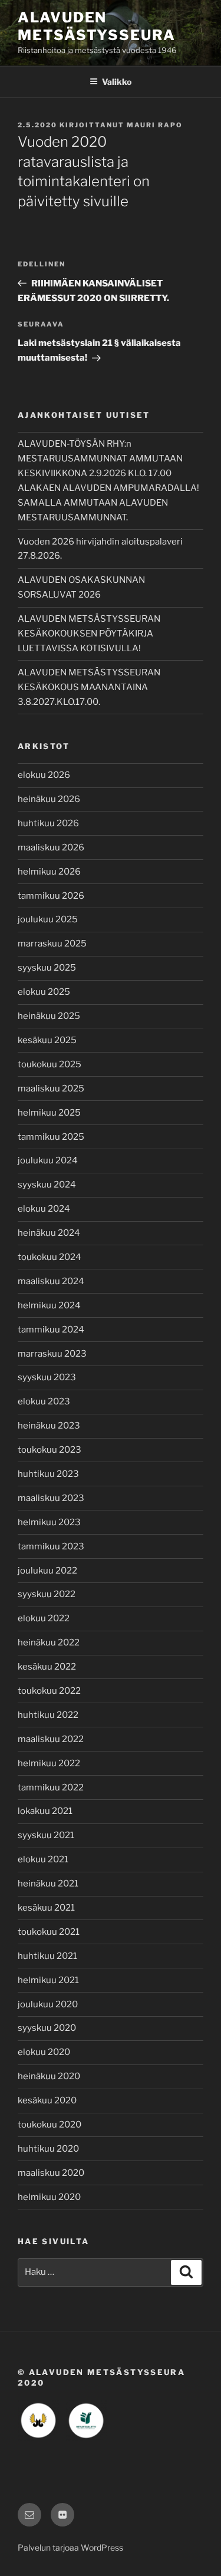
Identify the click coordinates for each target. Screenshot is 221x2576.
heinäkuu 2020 (49, 2076)
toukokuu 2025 (50, 1064)
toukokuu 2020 (50, 2125)
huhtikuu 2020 (48, 2149)
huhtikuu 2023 (48, 1474)
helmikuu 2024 (49, 1305)
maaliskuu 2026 (51, 847)
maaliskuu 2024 (51, 1281)
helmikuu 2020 (49, 2197)
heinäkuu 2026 (49, 799)
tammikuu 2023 (51, 1546)
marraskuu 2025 (52, 944)
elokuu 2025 (44, 992)
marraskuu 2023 (52, 1354)
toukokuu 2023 (50, 1450)
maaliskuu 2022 (51, 1739)
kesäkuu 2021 (46, 1908)
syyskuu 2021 (46, 1835)
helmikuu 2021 (48, 1980)
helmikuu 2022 (49, 1763)
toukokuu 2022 (49, 1691)
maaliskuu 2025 (51, 1089)
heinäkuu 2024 (49, 1233)
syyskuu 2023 (47, 1377)
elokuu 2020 (44, 2052)
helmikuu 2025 (49, 1113)
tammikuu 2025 (51, 1137)
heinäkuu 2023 (49, 1426)
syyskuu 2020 (47, 2028)
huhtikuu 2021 (47, 1956)
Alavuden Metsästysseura (97, 26)
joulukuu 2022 (47, 1571)
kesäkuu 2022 (47, 1667)
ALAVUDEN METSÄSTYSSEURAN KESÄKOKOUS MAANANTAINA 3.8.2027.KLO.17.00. (89, 687)
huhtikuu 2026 (48, 823)
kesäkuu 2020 (47, 2100)
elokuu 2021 (43, 1859)
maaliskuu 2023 (51, 1498)
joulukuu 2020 (48, 2004)
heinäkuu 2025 (49, 1016)
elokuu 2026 (44, 775)
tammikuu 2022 (51, 1787)
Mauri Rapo (155, 125)
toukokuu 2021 (49, 1932)
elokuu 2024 (44, 1209)
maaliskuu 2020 (51, 2173)
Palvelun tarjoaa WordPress (70, 2547)
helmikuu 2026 (49, 872)
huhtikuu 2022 (48, 1715)
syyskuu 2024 (47, 1185)
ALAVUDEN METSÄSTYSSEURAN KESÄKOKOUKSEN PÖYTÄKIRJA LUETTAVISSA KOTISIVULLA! (89, 634)
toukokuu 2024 (50, 1257)
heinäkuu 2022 (49, 1642)
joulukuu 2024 (48, 1160)
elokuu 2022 (44, 1618)
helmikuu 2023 (49, 1522)
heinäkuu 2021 (48, 1884)
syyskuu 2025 (47, 968)
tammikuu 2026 (51, 896)
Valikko (117, 82)
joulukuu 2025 (48, 919)
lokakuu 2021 (45, 1811)
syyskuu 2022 (47, 1594)
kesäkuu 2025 (47, 1040)
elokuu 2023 (44, 1401)
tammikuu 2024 (51, 1330)
